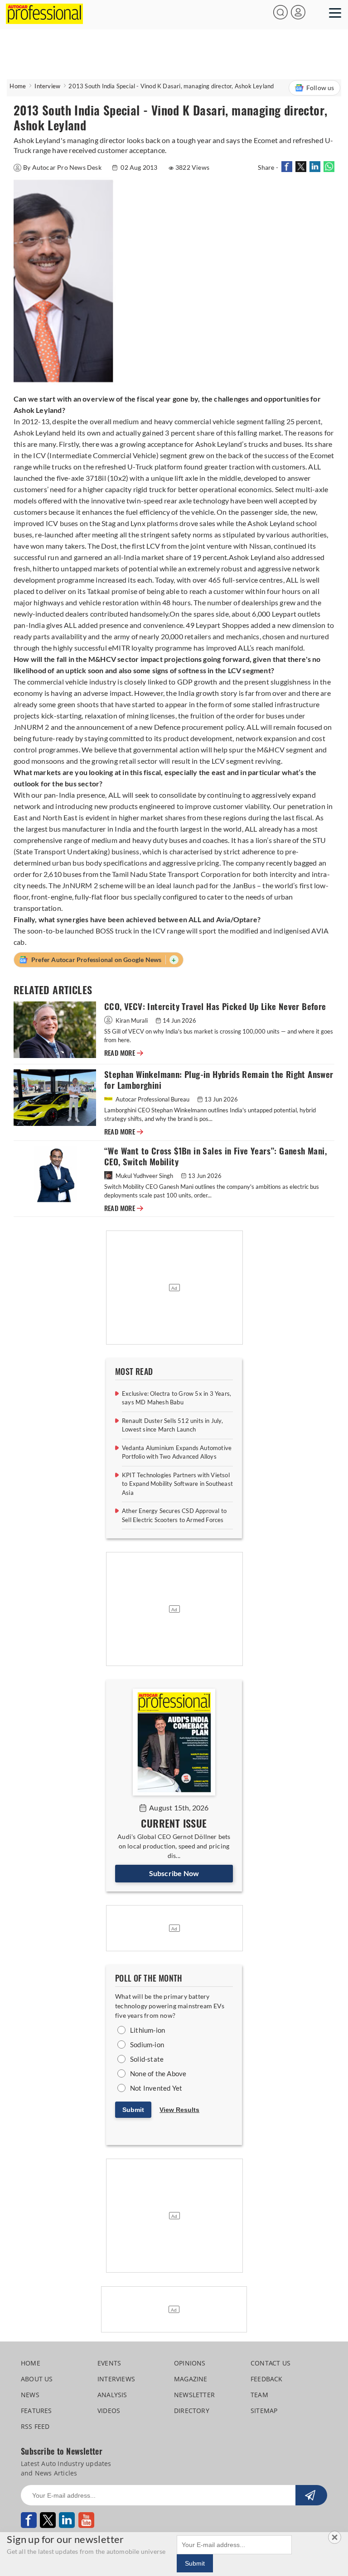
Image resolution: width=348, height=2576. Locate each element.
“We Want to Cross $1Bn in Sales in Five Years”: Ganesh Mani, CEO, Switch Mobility (215, 1156)
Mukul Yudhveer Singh (144, 1176)
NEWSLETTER (194, 2395)
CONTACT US (271, 2363)
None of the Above (158, 2073)
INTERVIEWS (116, 2379)
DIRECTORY (192, 2411)
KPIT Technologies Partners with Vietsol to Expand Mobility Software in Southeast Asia (177, 1484)
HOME (31, 2363)
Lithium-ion (147, 2030)
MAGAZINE (191, 2379)
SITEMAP (264, 2411)
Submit (133, 2110)
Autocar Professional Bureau (152, 1099)
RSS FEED (35, 2426)
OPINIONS (190, 2363)
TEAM (259, 2395)
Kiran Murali (132, 1020)
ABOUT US (37, 2379)
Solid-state (147, 2059)
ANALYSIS (112, 2395)
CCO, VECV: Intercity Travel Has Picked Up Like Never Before (215, 1007)
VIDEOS (109, 2411)
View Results (179, 2110)
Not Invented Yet (156, 2088)
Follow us (320, 88)
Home (18, 86)
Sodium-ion (147, 2045)
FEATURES (36, 2411)
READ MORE (124, 1053)
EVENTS (109, 2363)
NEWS (30, 2395)
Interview (47, 86)
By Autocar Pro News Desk (63, 167)
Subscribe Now (174, 1873)
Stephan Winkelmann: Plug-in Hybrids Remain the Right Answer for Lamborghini (219, 1080)
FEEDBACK (267, 2379)
